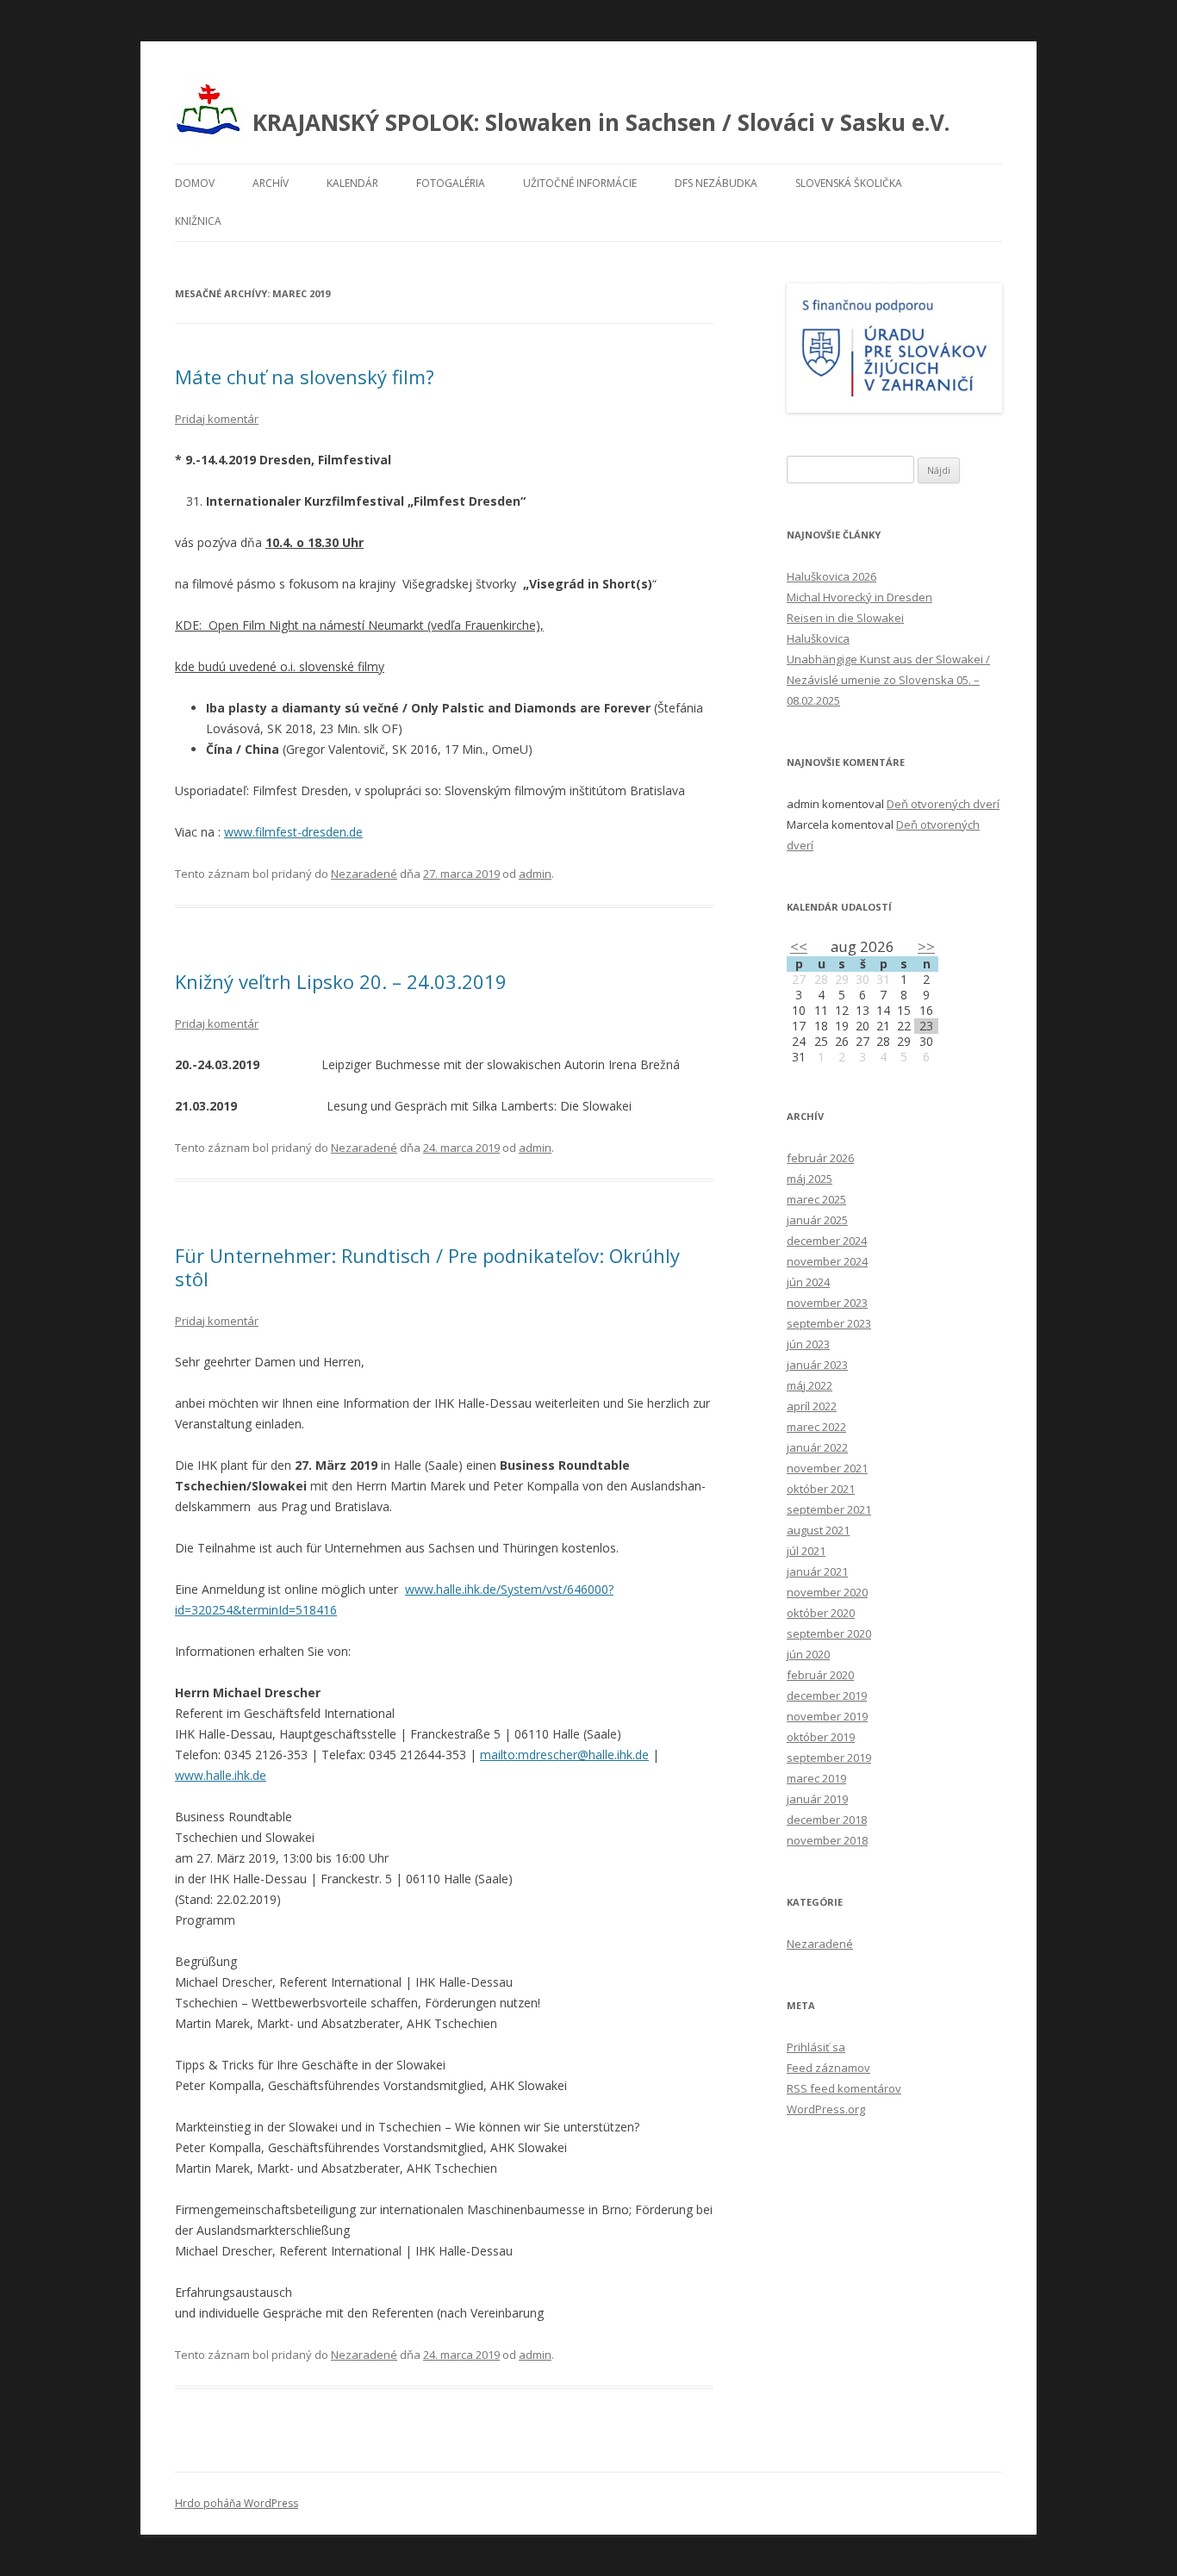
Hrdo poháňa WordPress (237, 2503)
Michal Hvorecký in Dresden (859, 597)
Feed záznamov (828, 2068)
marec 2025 (816, 1199)
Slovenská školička (849, 183)
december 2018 (827, 1820)
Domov (195, 183)
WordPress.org (826, 2109)
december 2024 (827, 1241)
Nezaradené (364, 874)
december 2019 (827, 1696)
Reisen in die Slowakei (845, 618)
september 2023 (829, 1323)
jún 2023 (808, 1344)
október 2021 (821, 1489)
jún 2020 (808, 1654)
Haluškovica (818, 638)
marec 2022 (816, 1427)
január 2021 (817, 1571)
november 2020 (827, 1592)
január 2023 (817, 1365)
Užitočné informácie (580, 183)
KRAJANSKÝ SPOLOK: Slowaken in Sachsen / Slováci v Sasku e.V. (601, 122)
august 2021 (818, 1530)
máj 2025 (810, 1179)
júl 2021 (806, 1551)
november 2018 (827, 1840)
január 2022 (817, 1447)
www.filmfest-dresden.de (293, 832)
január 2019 (817, 1799)
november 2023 (827, 1303)
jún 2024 (808, 1282)
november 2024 (827, 1261)
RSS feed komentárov (844, 2088)
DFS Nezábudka (716, 183)
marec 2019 (816, 1778)
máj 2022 (810, 1385)
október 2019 (821, 1737)
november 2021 (827, 1468)
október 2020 (821, 1613)
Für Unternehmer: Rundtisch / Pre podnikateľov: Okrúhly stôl (427, 1266)
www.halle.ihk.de (221, 1775)
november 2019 (827, 1716)
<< (799, 946)
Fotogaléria (451, 183)
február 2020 (820, 1675)
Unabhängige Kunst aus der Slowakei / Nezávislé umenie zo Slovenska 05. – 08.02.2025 (888, 680)
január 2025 (817, 1220)
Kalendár (352, 183)
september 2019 (829, 1758)
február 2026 (820, 1158)
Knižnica (198, 221)
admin (535, 874)
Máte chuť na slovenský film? (305, 376)
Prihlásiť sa (816, 2047)
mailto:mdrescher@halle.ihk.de (564, 1755)
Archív (271, 183)
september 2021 (829, 1509)
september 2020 (829, 1633)
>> (926, 946)
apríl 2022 (812, 1406)
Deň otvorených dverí (943, 804)
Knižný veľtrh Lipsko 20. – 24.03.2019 (341, 981)
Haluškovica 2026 (831, 576)
